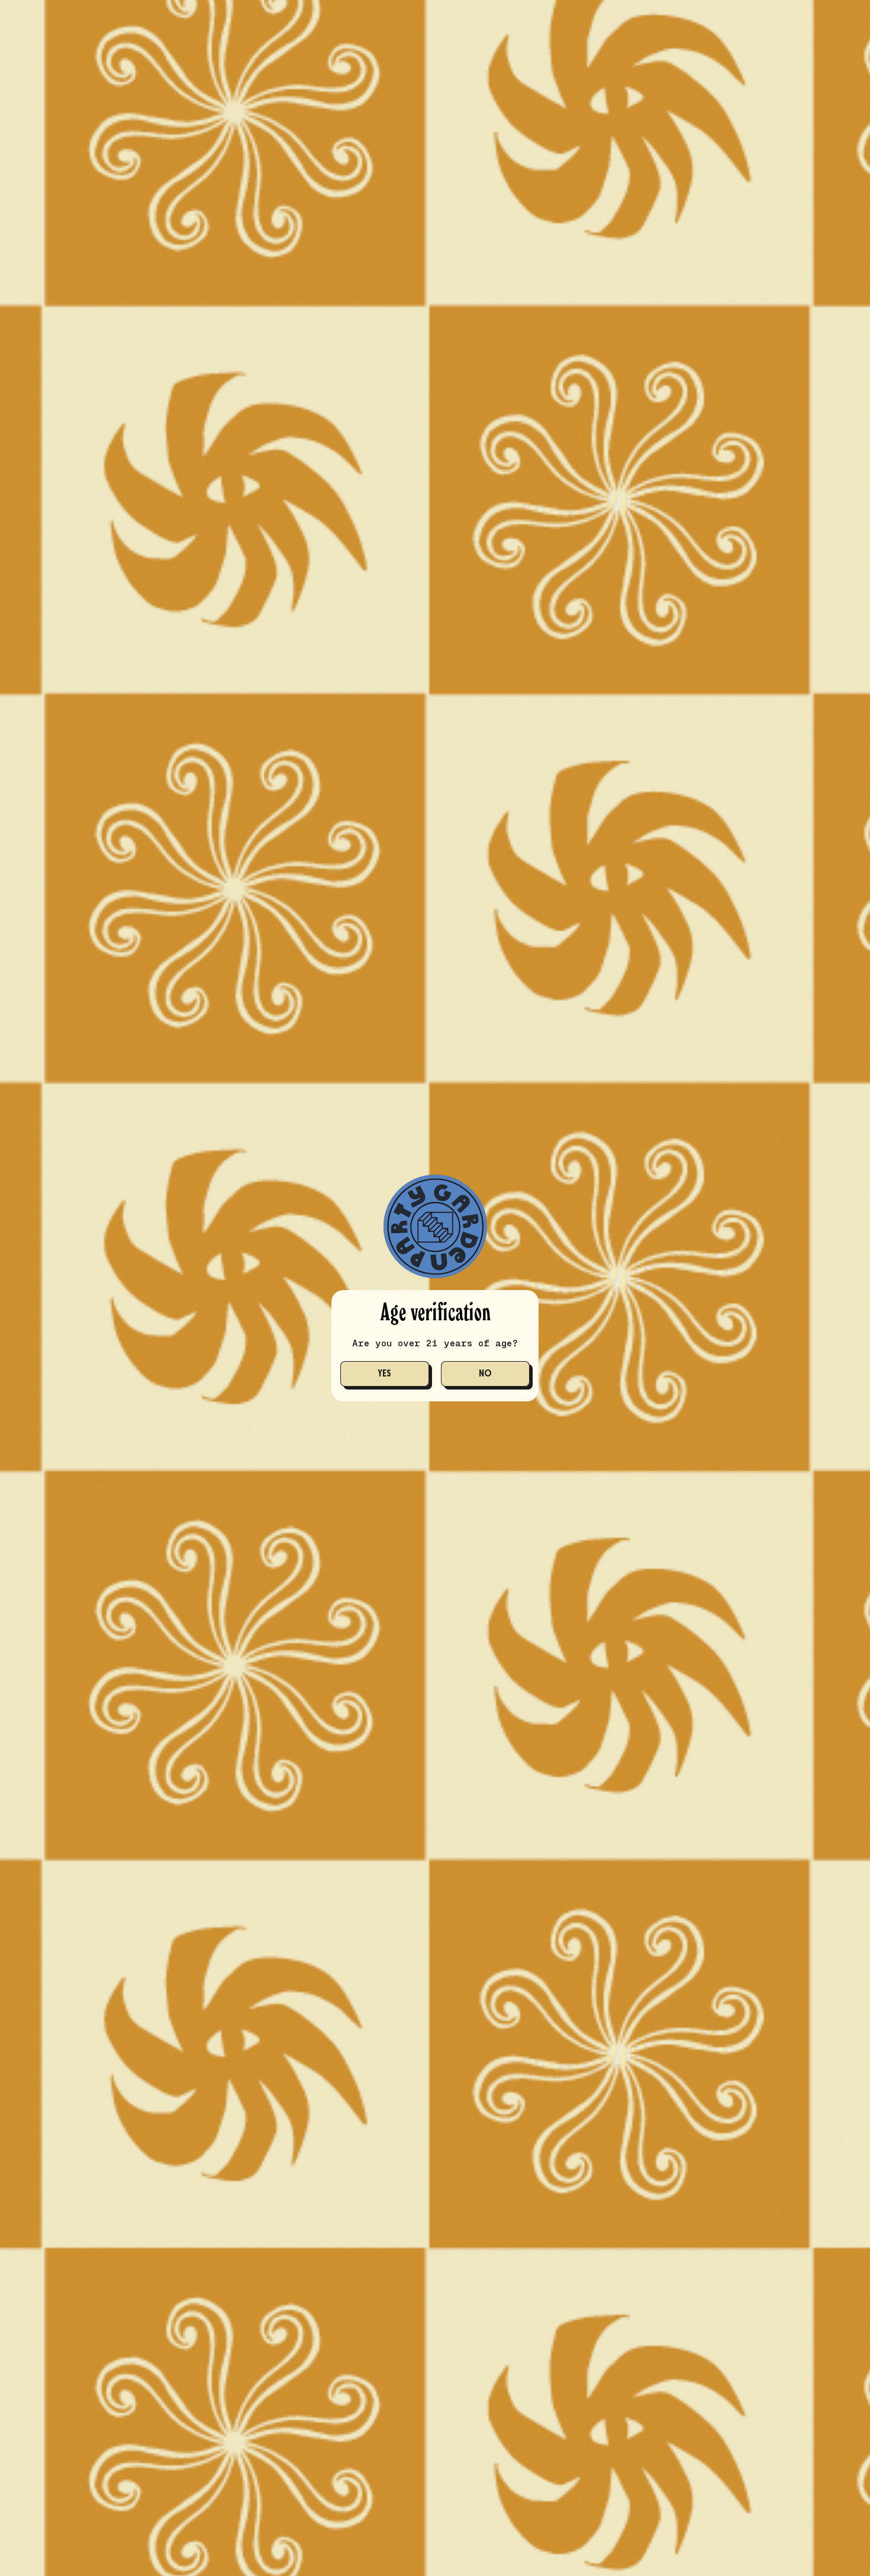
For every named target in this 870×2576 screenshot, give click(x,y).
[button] (385, 1374)
